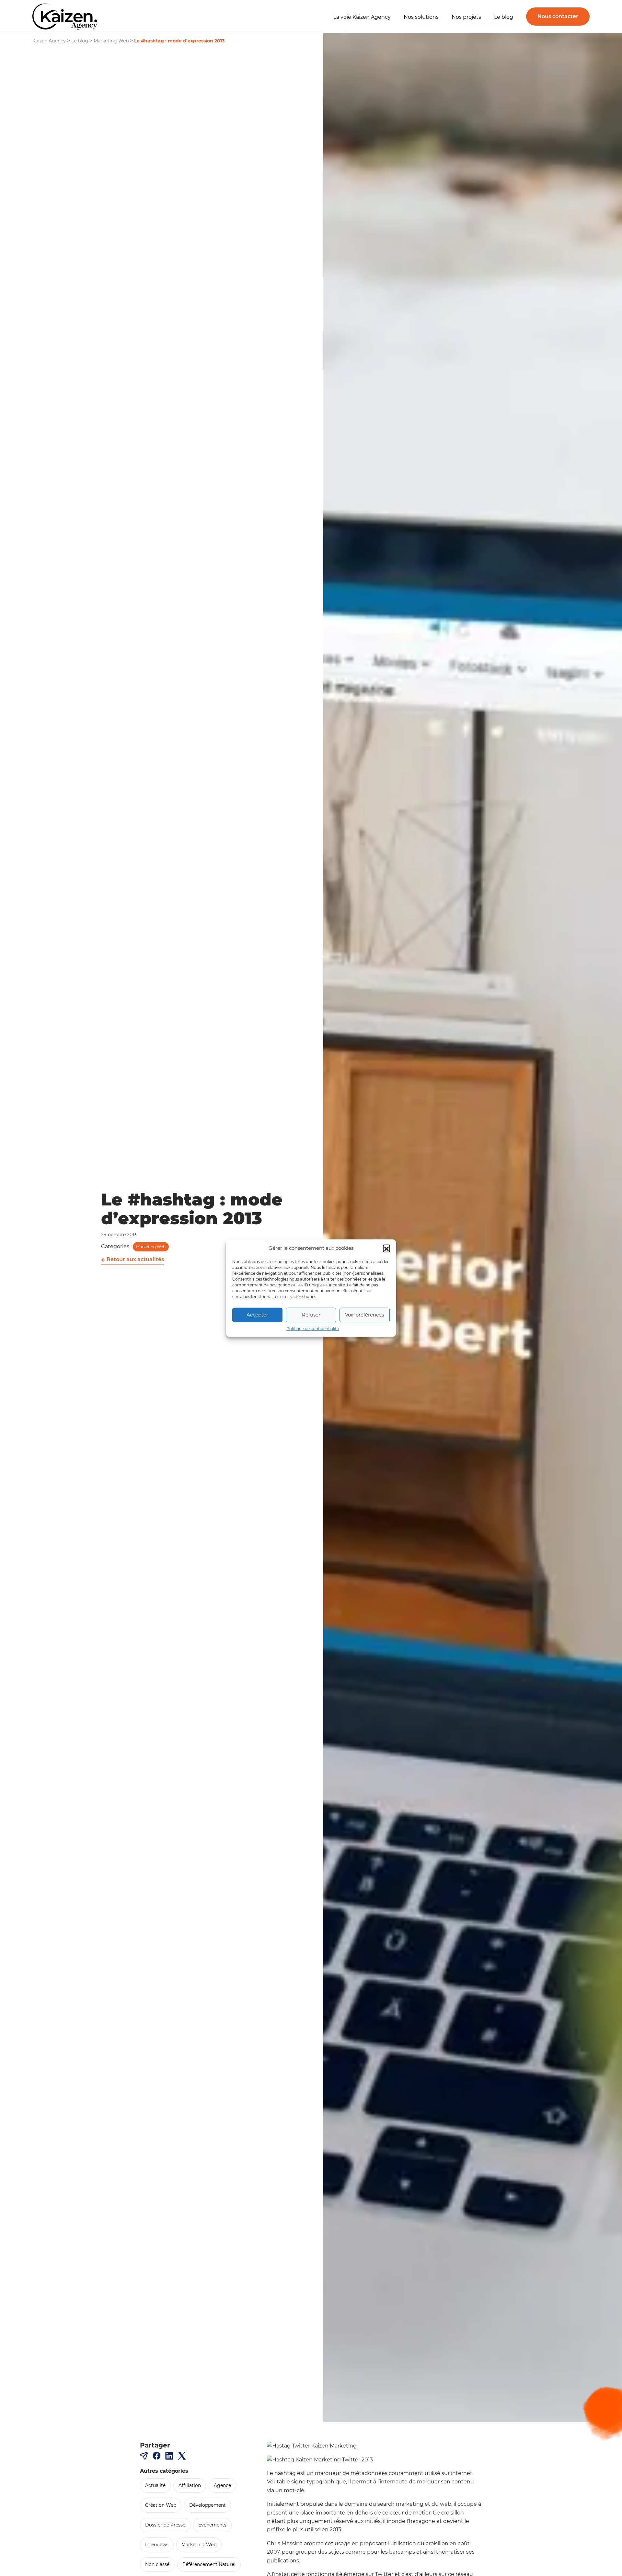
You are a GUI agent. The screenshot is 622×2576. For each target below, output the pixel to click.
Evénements (212, 2525)
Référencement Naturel (209, 2564)
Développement (207, 2505)
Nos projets (466, 17)
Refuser (311, 1315)
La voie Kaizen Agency (362, 17)
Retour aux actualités (135, 1259)
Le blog (504, 17)
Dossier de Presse (165, 2525)
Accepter (257, 1315)
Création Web (161, 2505)
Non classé (157, 2564)
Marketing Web (151, 1247)
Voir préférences (364, 1315)
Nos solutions (421, 17)
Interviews (157, 2545)
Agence (222, 2485)
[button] (386, 1248)
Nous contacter (558, 16)
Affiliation (190, 2485)
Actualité (155, 2485)
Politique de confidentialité (313, 1328)
